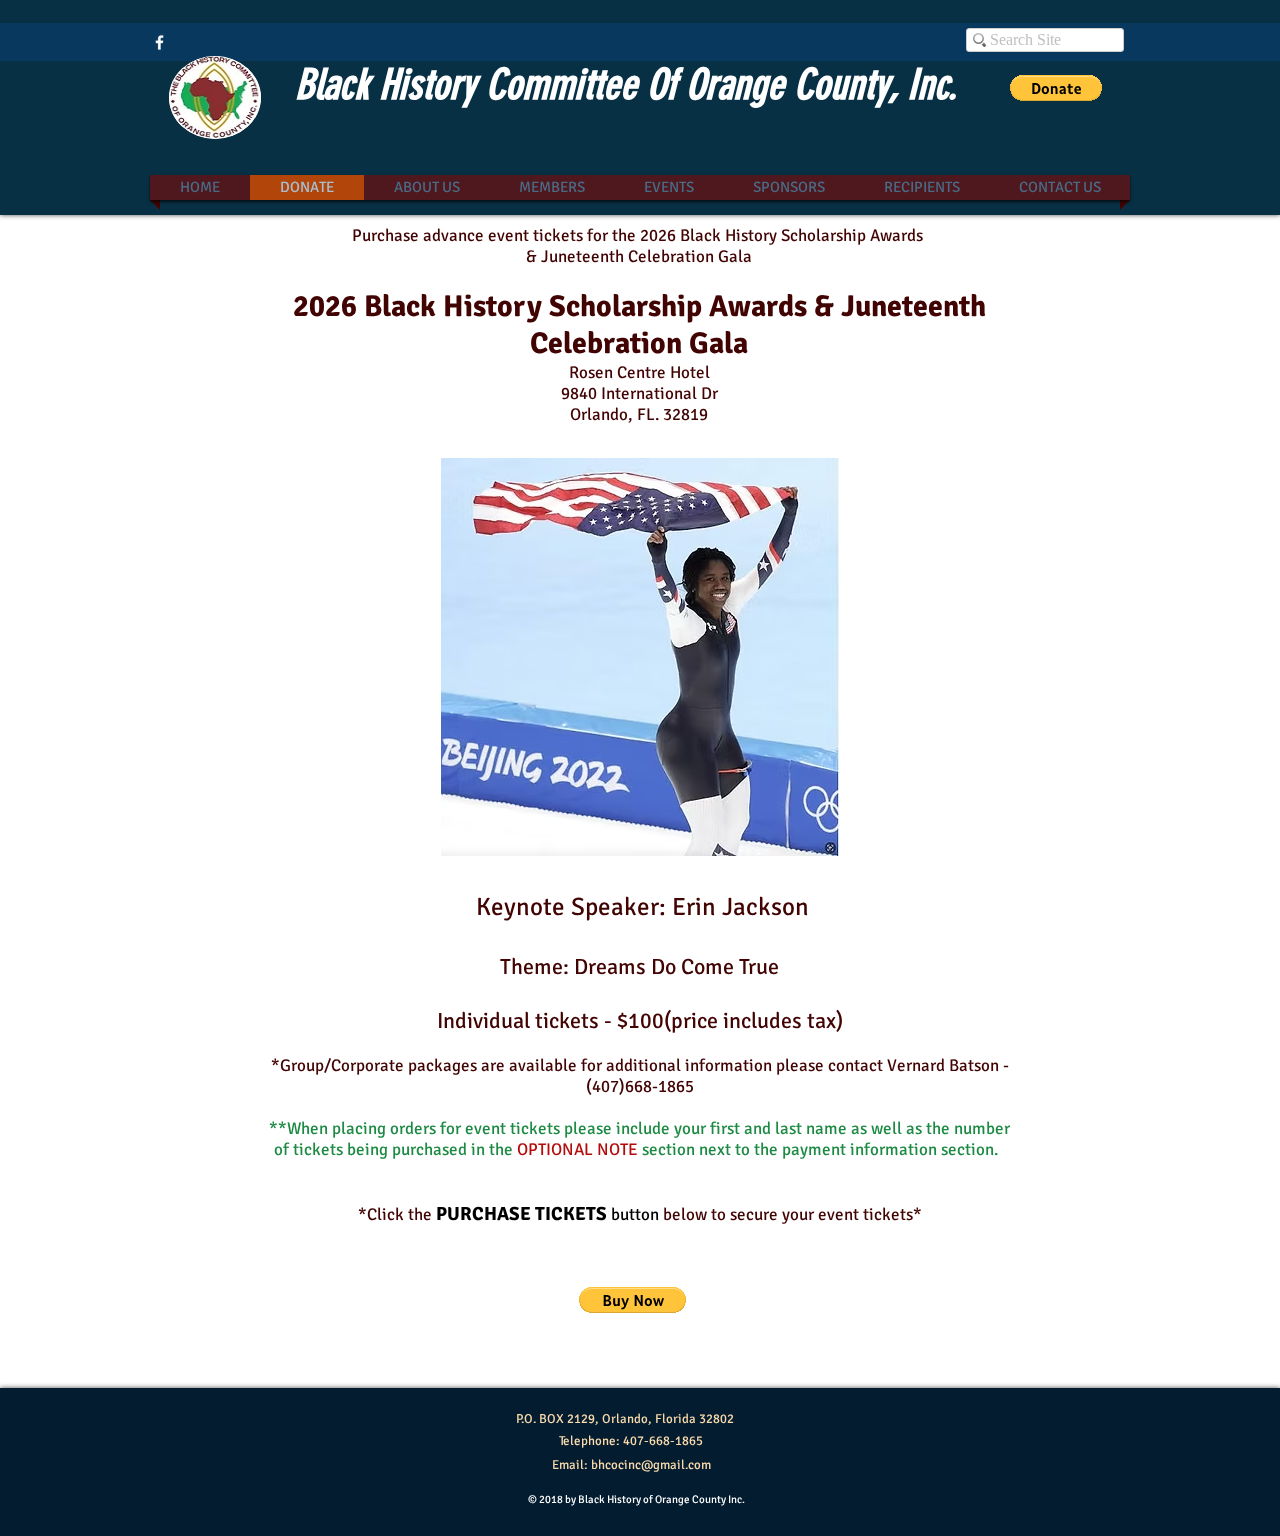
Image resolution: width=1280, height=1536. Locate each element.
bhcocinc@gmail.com (651, 1465)
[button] (1056, 88)
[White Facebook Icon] (159, 42)
